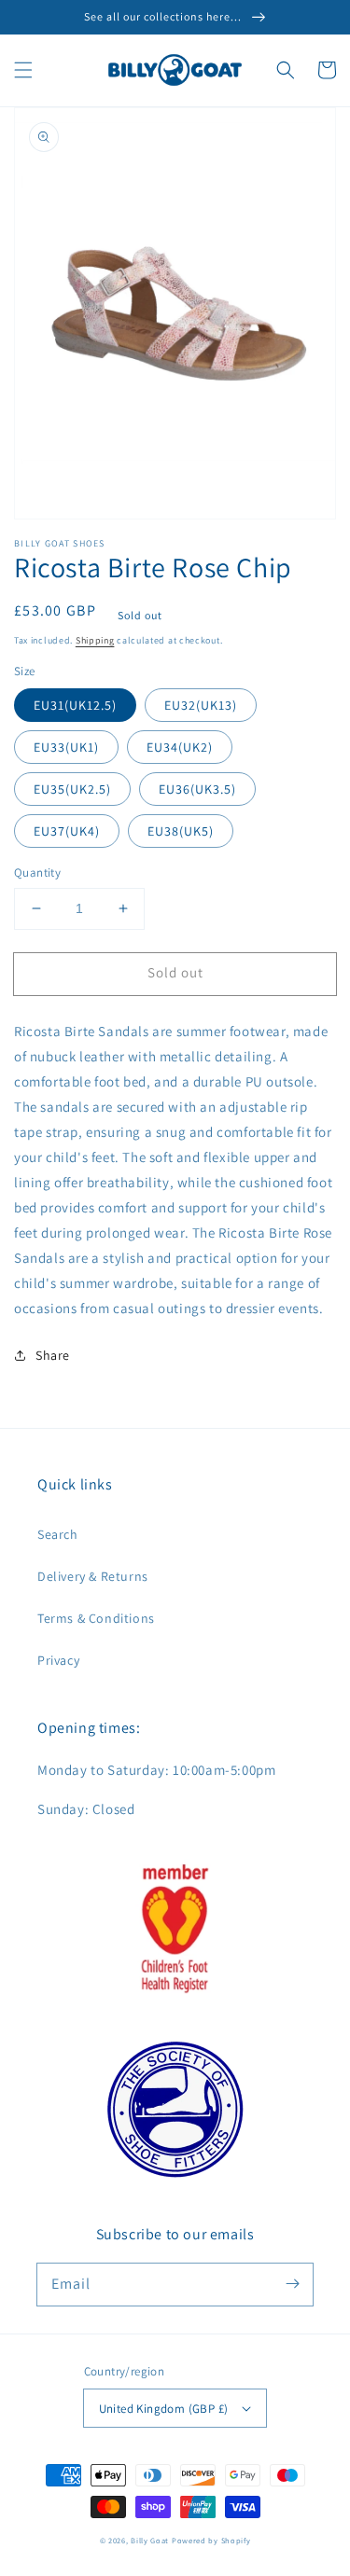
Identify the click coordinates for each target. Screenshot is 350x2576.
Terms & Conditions (96, 1618)
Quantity (37, 873)
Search (58, 1534)
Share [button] (53, 1355)
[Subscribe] (292, 2284)
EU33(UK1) (66, 747)
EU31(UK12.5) (75, 705)
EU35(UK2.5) (72, 789)
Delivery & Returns (93, 1576)
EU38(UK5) (181, 831)
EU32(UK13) (201, 705)
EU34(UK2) (180, 747)
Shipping (95, 640)
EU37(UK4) (67, 831)
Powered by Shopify (211, 2540)
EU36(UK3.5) (197, 789)
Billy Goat (150, 2540)
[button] (23, 70)
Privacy (58, 1660)
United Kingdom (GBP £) (164, 2409)
